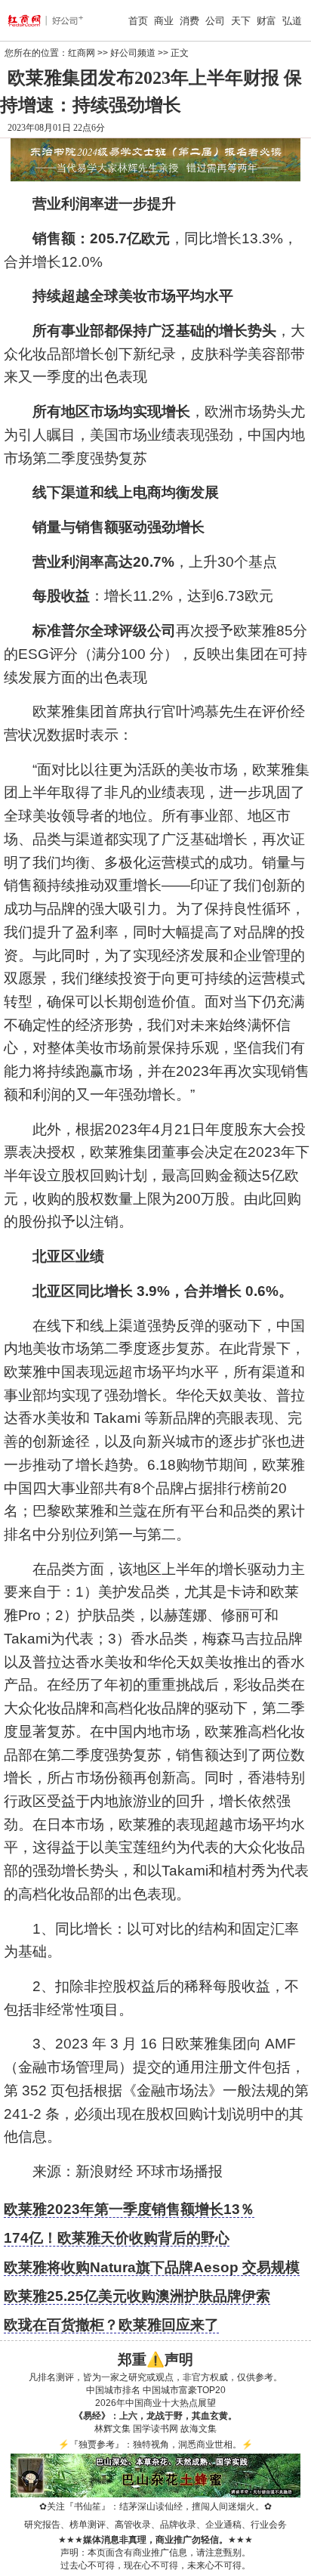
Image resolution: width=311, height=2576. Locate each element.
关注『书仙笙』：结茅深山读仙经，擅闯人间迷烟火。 (155, 2506)
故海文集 (199, 2429)
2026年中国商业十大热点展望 (155, 2403)
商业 (164, 21)
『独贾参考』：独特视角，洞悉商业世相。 (155, 2445)
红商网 (82, 53)
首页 (138, 21)
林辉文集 (112, 2429)
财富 (266, 21)
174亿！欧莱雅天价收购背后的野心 (117, 2238)
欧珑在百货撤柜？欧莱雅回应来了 (111, 2325)
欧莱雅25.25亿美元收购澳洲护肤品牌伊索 (137, 2296)
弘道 (292, 21)
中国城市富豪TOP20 (184, 2390)
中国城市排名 (113, 2390)
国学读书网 (155, 2429)
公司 (215, 21)
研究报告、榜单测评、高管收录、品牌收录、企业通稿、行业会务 (155, 2525)
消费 (189, 21)
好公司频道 (133, 53)
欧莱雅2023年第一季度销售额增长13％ (129, 2209)
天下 (241, 21)
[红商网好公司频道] (31, 20)
